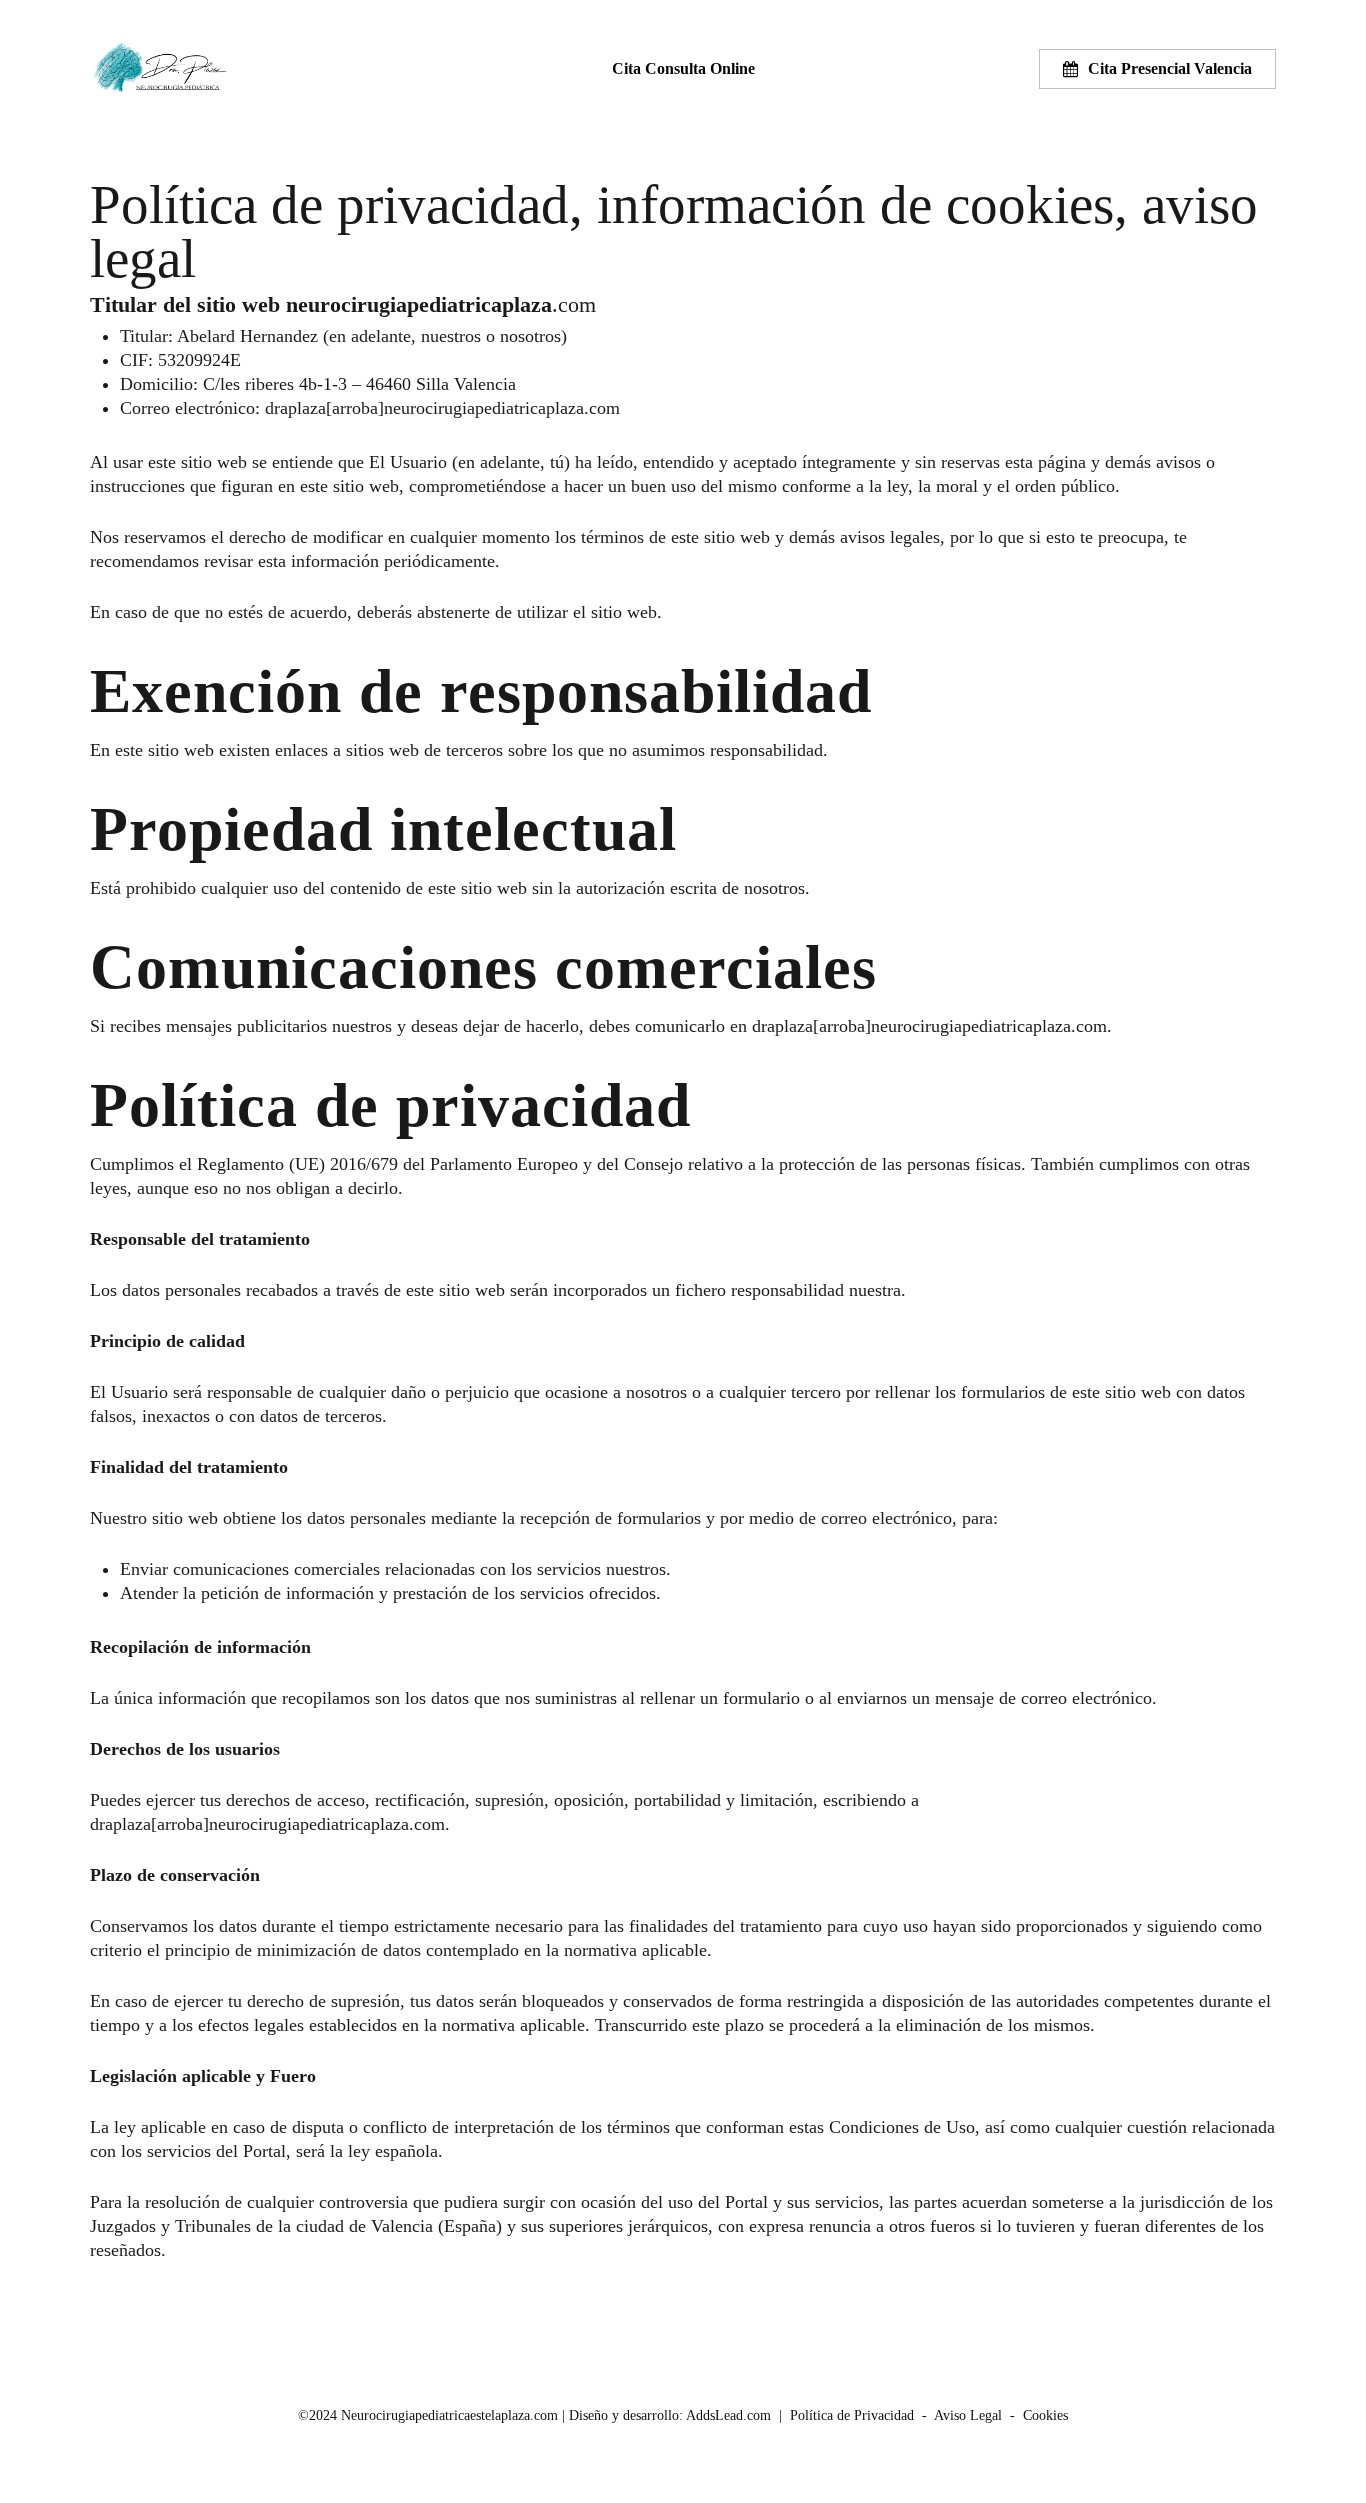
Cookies (1045, 2415)
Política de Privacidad (852, 2415)
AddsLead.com (728, 2415)
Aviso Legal (968, 2415)
